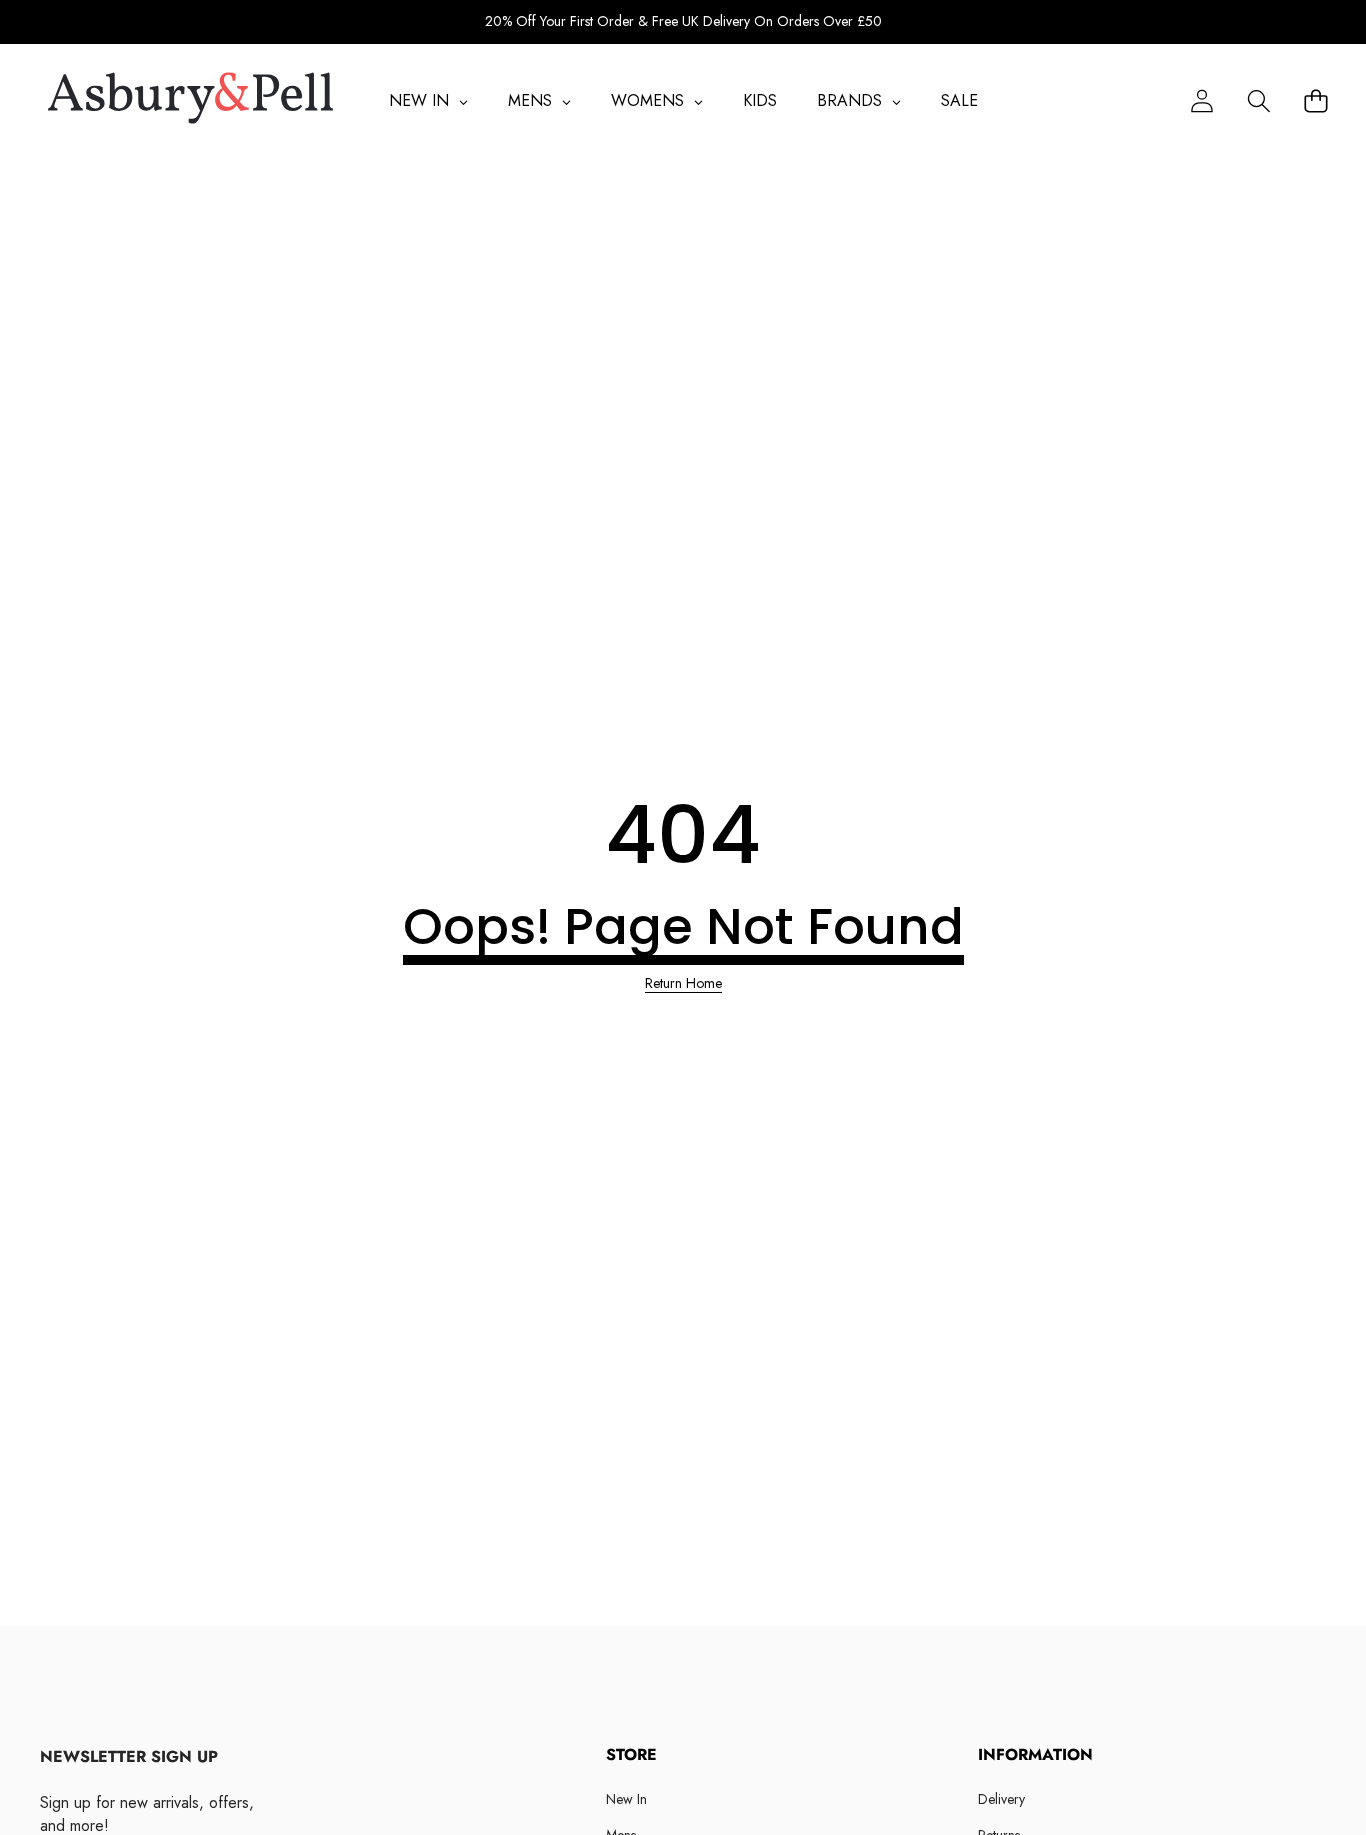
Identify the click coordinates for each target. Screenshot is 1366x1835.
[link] (683, 984)
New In (626, 1799)
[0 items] (1315, 100)
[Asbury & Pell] (190, 101)
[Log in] (1201, 100)
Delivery (1001, 1799)
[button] (1258, 100)
